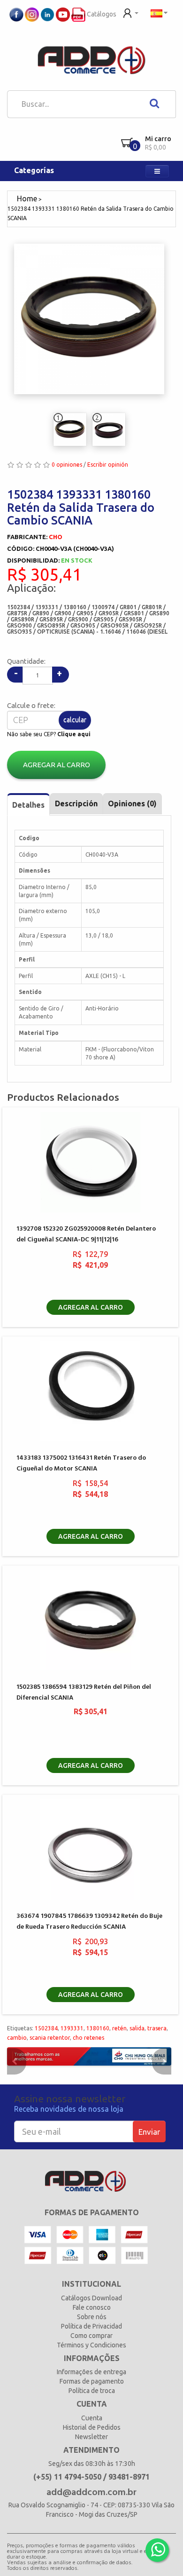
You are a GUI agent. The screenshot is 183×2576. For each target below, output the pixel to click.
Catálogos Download (91, 2298)
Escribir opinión (108, 465)
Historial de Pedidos (92, 2427)
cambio (17, 2038)
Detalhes (28, 805)
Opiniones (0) (132, 803)
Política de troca (92, 2391)
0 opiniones (67, 465)
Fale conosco (92, 2307)
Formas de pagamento (92, 2381)
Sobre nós (92, 2317)
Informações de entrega (91, 2372)
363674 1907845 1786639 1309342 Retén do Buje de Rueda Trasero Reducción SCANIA (89, 1922)
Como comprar (91, 2336)
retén (119, 2028)
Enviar (149, 2132)
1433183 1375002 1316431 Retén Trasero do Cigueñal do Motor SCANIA (81, 1463)
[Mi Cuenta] (131, 12)
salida (137, 2028)
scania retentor (50, 2038)
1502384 (46, 2028)
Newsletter (91, 2437)
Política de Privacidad (91, 2326)
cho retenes (88, 2038)
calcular (75, 720)
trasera (157, 2028)
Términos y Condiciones (91, 2345)
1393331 (72, 2028)
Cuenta (92, 2418)
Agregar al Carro (57, 765)
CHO (56, 537)
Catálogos (101, 14)
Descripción (76, 803)
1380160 (98, 2028)
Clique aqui (74, 734)
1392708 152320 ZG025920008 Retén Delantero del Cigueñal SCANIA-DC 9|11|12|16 (86, 1234)
